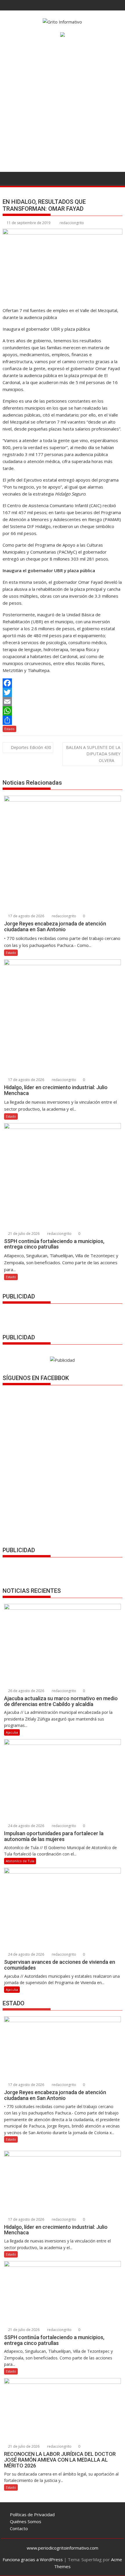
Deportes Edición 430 (31, 747)
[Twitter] (62, 692)
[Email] (62, 702)
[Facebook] (62, 683)
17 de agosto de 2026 (26, 916)
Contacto (19, 2528)
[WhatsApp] (62, 711)
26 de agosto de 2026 (26, 1691)
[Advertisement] (63, 107)
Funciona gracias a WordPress (33, 2559)
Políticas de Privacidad (32, 2514)
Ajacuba (12, 1732)
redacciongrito (72, 223)
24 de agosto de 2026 (26, 1826)
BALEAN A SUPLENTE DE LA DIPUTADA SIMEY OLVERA (93, 754)
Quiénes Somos (26, 2521)
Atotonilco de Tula (20, 1861)
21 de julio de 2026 (23, 1234)
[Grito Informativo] (8, 178)
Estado (9, 729)
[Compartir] (62, 720)
